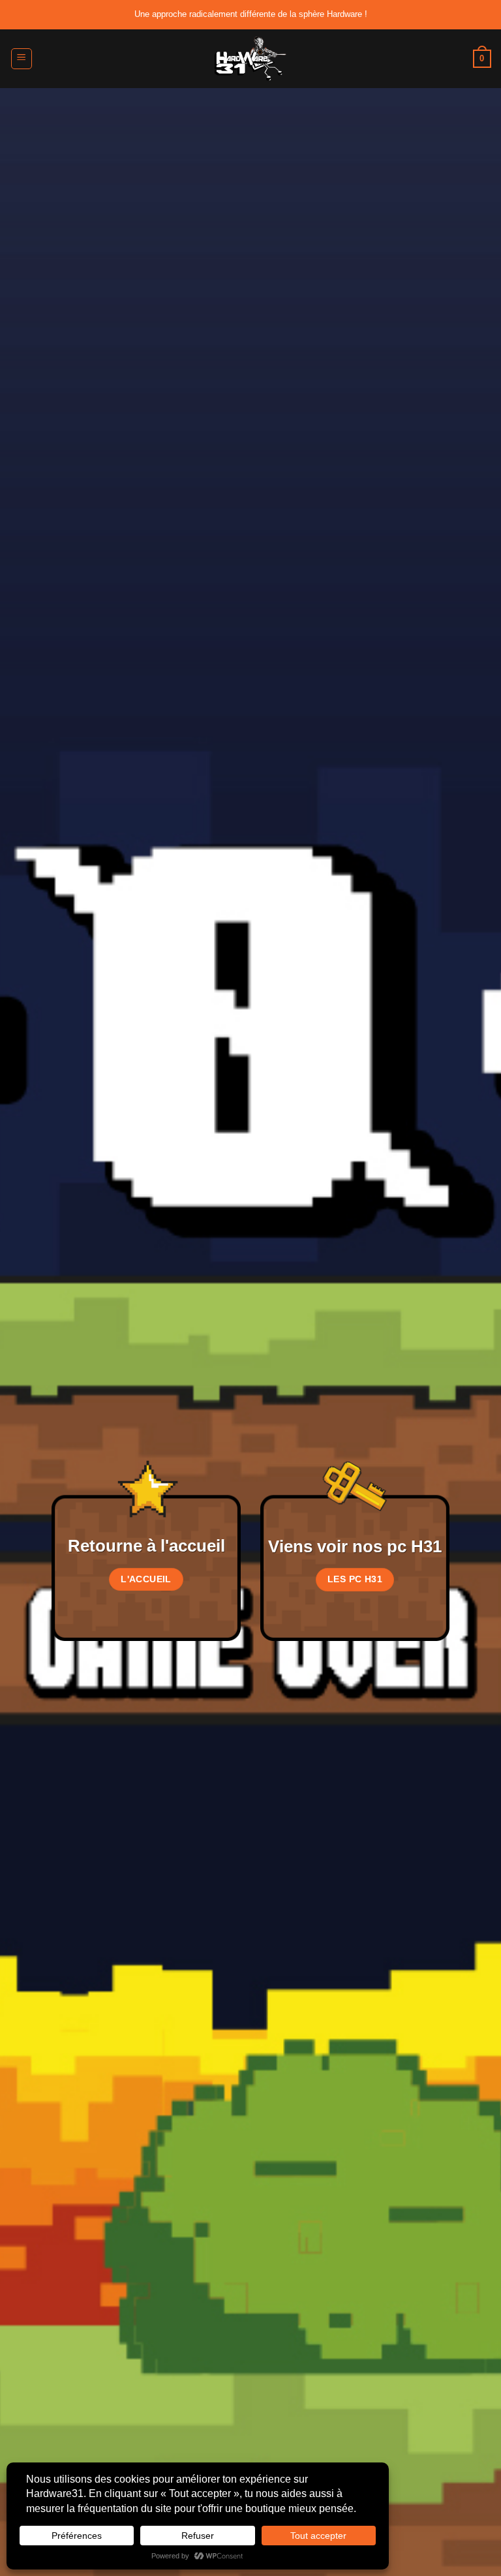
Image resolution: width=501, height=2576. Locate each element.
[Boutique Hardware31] (250, 59)
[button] (22, 59)
